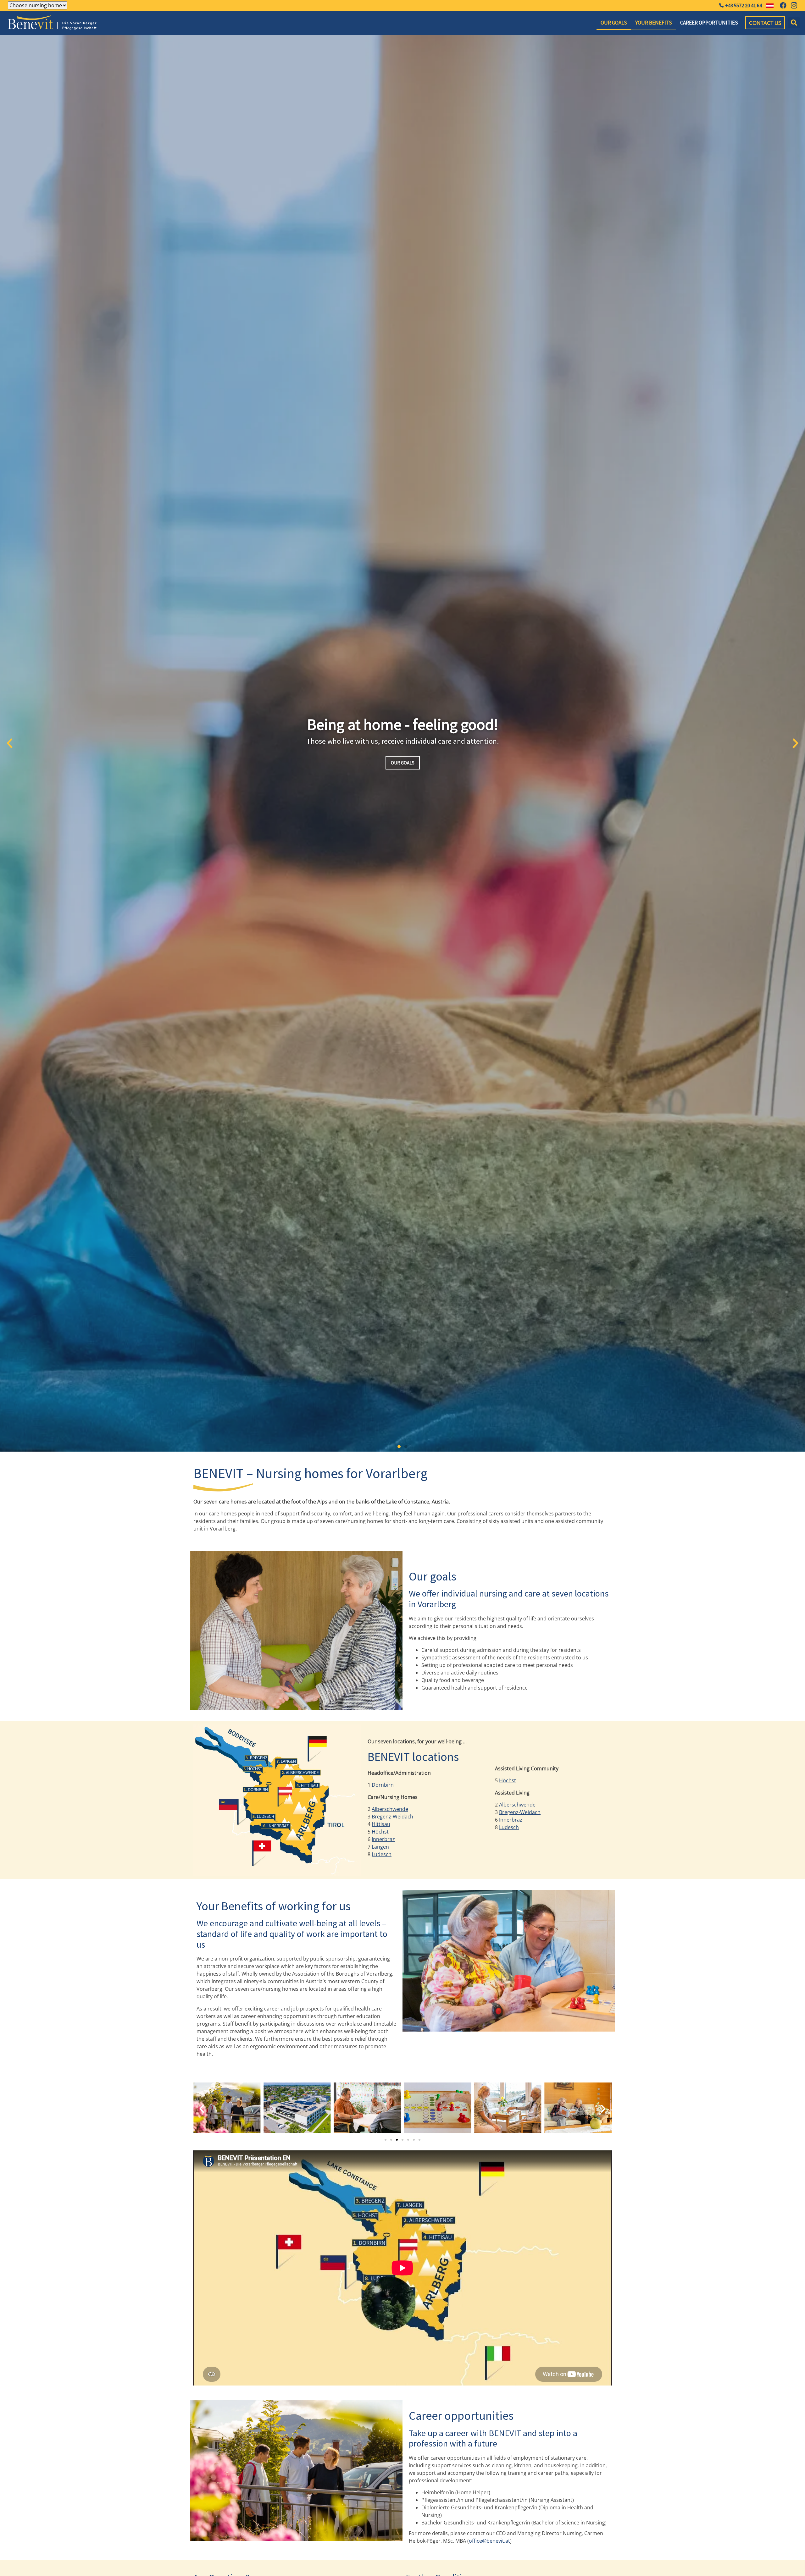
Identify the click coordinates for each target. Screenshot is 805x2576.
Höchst (380, 1832)
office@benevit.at (489, 2541)
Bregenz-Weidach (392, 1817)
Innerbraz (383, 1839)
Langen (380, 1847)
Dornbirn (383, 1785)
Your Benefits (654, 23)
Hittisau (381, 1824)
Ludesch (382, 1854)
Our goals (614, 23)
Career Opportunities (709, 23)
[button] (794, 23)
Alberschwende (390, 1809)
